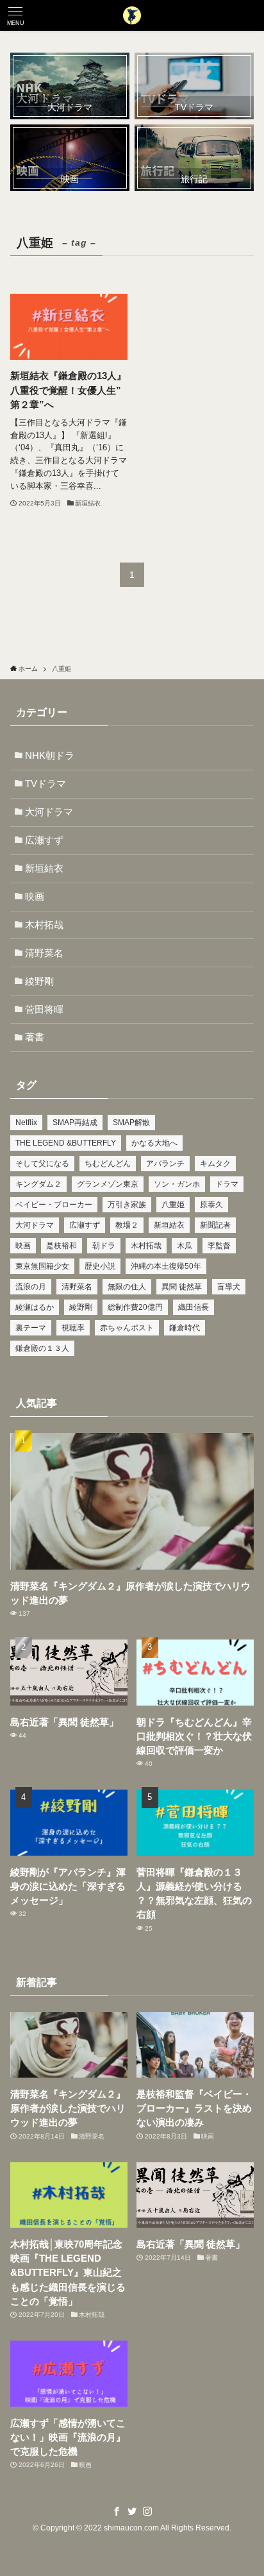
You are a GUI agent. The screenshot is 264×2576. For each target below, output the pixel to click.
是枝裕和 (62, 1246)
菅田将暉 (44, 1010)
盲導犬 (229, 1287)
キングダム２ (38, 1184)
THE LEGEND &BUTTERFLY (66, 1143)
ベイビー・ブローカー (54, 1205)
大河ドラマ (49, 812)
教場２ (127, 1225)
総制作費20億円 (135, 1307)
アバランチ (165, 1164)
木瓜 (185, 1246)
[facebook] (117, 2511)
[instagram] (147, 2511)
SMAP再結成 (75, 1123)
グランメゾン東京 (108, 1184)
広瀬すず (44, 840)
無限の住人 (127, 1287)
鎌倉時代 (185, 1328)
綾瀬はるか (35, 1307)
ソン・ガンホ (177, 1184)
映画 (35, 897)
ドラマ (227, 1184)
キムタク (215, 1164)
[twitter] (132, 2511)
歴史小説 (100, 1266)
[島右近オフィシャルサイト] (132, 15)
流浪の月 (31, 1287)
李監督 (219, 1246)
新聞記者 (215, 1225)
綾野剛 (39, 981)
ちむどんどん (108, 1164)
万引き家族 (127, 1205)
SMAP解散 (131, 1123)
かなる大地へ (154, 1143)
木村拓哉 (44, 925)
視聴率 (73, 1328)
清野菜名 (44, 953)
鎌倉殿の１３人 (42, 1348)
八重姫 (173, 1205)
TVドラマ (45, 784)
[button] (15, 15)
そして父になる (42, 1164)
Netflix (26, 1123)
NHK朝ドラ (50, 756)
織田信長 (194, 1307)
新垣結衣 (44, 869)
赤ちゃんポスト (127, 1328)
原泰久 (211, 1205)
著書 (35, 1037)
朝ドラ (104, 1246)
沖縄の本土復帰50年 (166, 1266)
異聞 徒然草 (182, 1287)
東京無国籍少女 (42, 1266)
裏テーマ (31, 1328)
